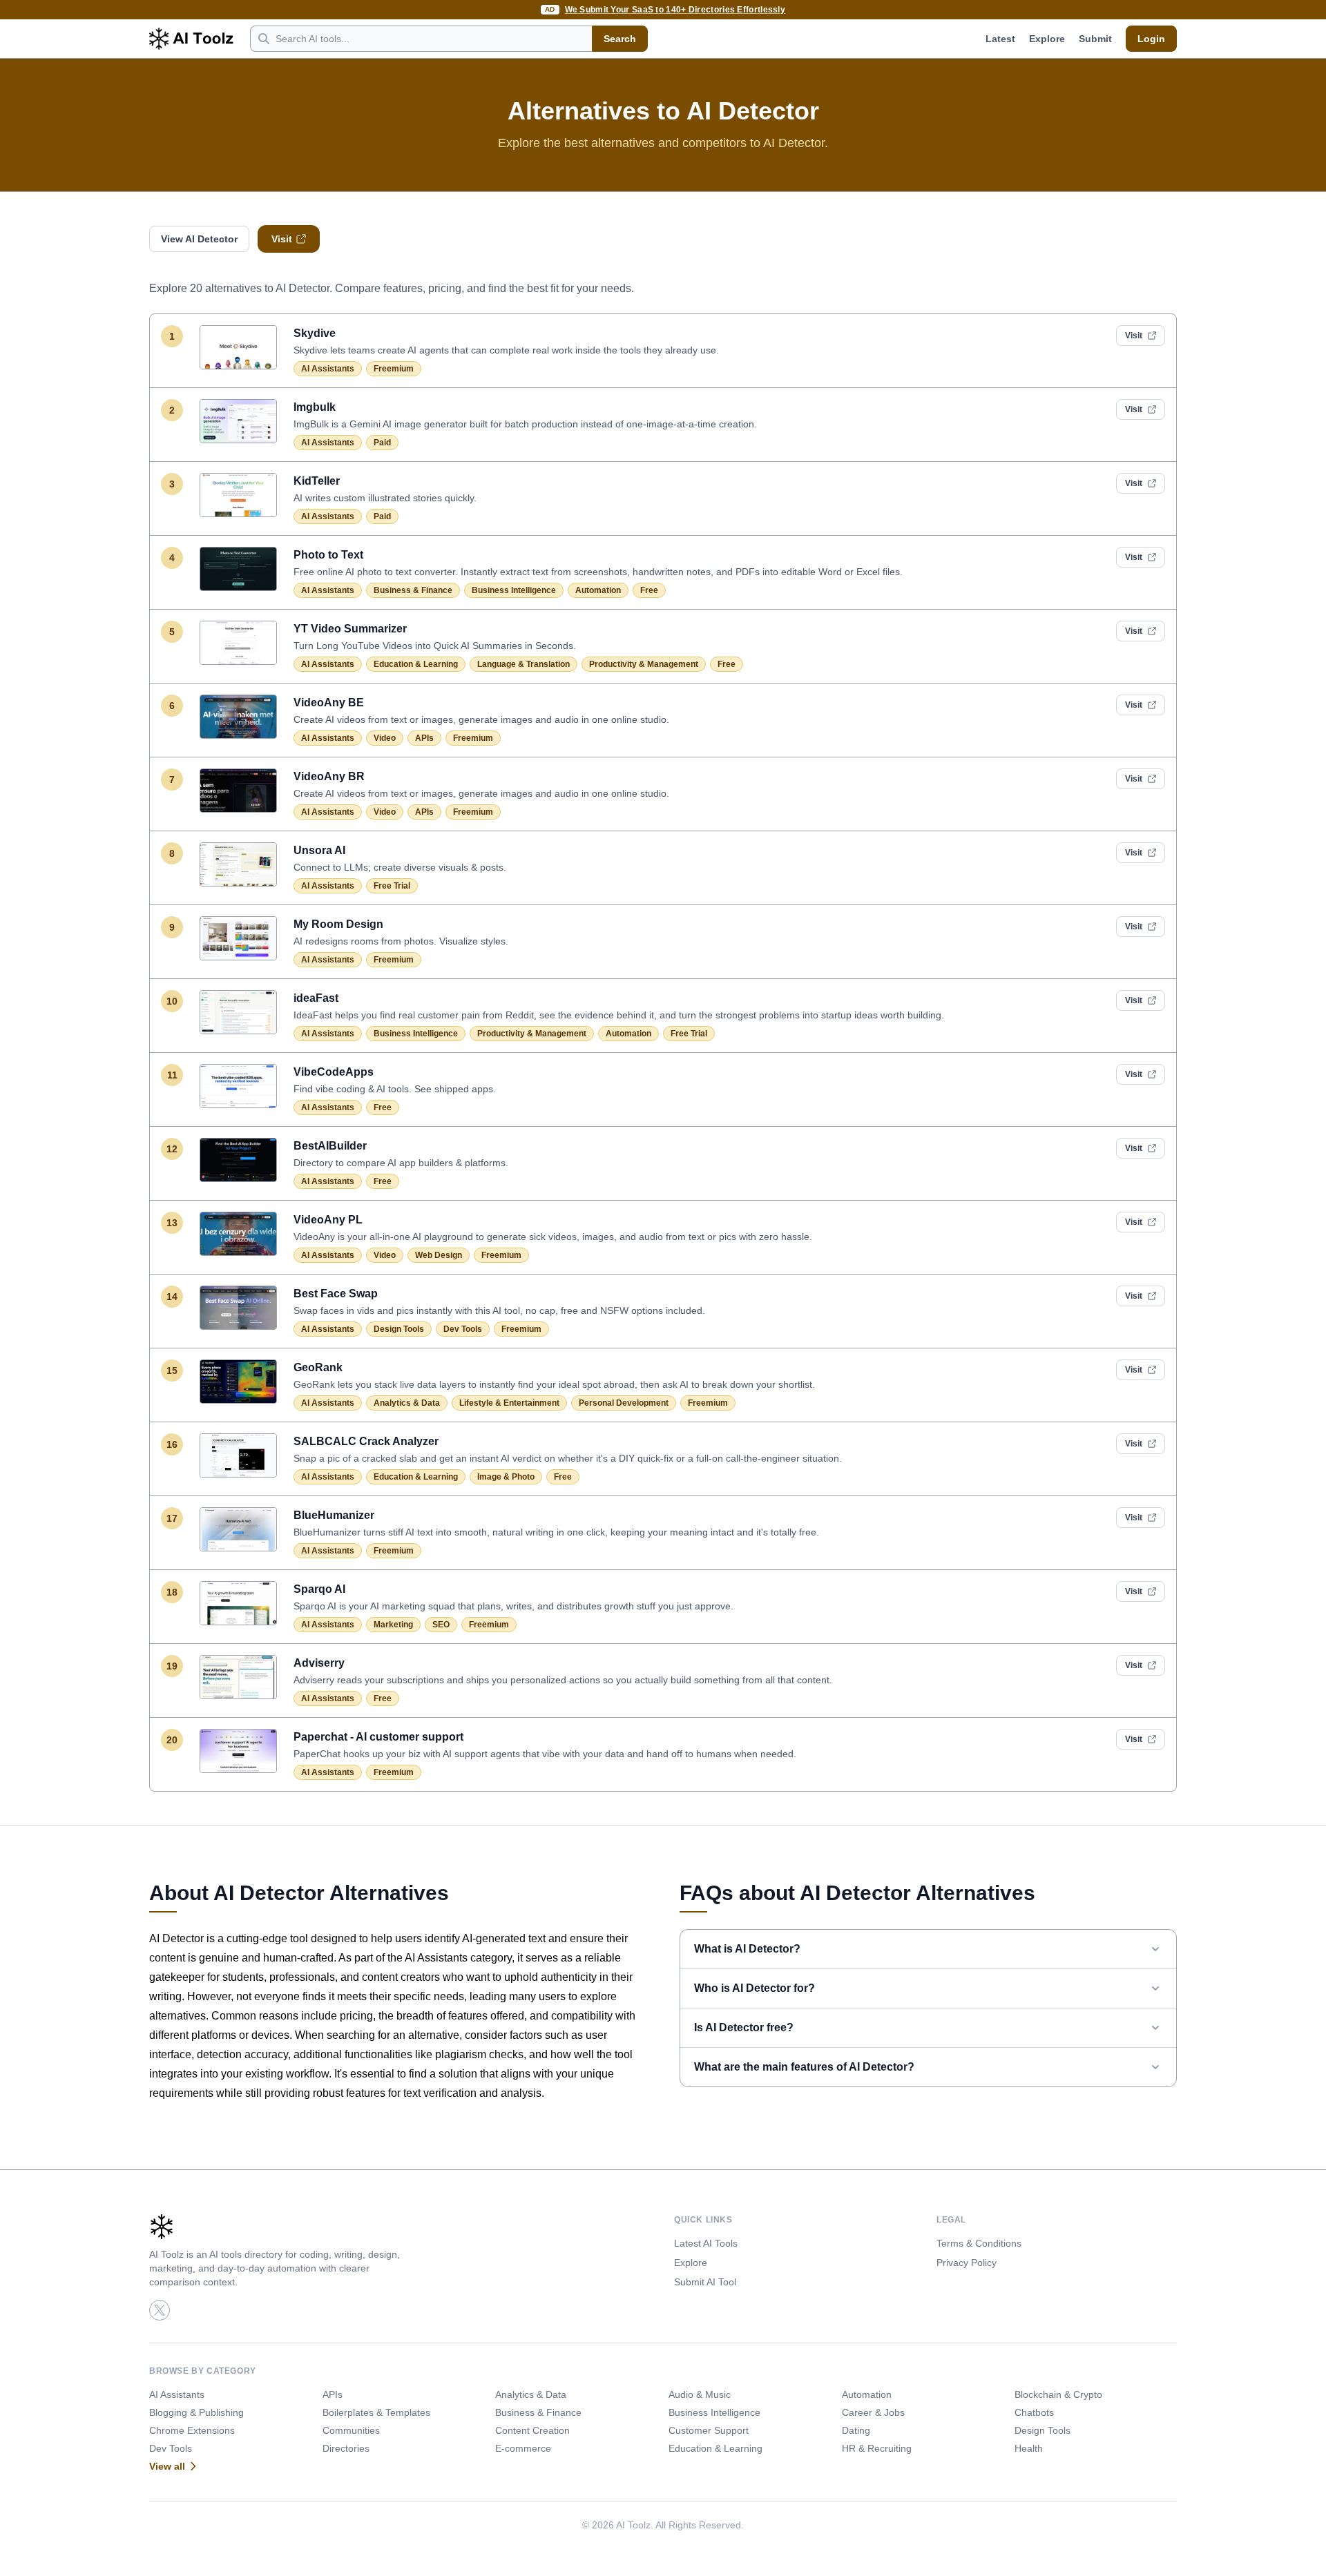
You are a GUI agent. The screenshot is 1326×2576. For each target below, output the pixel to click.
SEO (441, 1625)
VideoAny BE (329, 703)
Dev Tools (463, 1329)
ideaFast (316, 998)
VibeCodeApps (334, 1072)
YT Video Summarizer (350, 629)
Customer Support (709, 2430)
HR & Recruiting (877, 2448)
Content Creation (532, 2430)
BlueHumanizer (334, 1515)
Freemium (394, 369)
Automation (598, 590)
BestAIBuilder (330, 1146)
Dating (856, 2430)
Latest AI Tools (706, 2243)
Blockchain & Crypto (1058, 2394)
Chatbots (1034, 2412)
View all (167, 2466)
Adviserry (319, 1663)
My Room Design (338, 924)
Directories (346, 2448)
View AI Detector (199, 239)
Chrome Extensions (192, 2430)
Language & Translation (523, 664)
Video (385, 738)
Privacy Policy (967, 2263)
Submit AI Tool (705, 2282)
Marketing (393, 1625)
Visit (282, 239)
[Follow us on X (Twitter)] (160, 2310)
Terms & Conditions (979, 2243)
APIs (424, 738)
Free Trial (392, 886)
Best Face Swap (336, 1294)
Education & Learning (416, 664)
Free (649, 590)
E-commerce (523, 2448)
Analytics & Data (407, 1403)
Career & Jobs (873, 2412)
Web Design (439, 1255)
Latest (1000, 39)
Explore (1047, 39)
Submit (1095, 39)
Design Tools (399, 1329)
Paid (382, 443)
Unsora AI (319, 850)
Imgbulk (315, 407)
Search (620, 39)
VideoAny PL (328, 1220)
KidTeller (317, 481)
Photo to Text (328, 555)
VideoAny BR (329, 776)
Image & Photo (506, 1477)
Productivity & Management (644, 664)
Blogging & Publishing (196, 2412)
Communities (351, 2430)
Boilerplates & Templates (376, 2412)
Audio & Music (700, 2394)
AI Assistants (328, 369)
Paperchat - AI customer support (378, 1737)
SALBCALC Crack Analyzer (366, 1441)
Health (1029, 2448)
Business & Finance (413, 590)
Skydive (315, 333)
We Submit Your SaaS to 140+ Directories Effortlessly (675, 10)
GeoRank (318, 1367)
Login (1151, 39)
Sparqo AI (319, 1589)
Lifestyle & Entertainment (509, 1403)
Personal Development (624, 1403)
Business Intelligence (514, 590)
